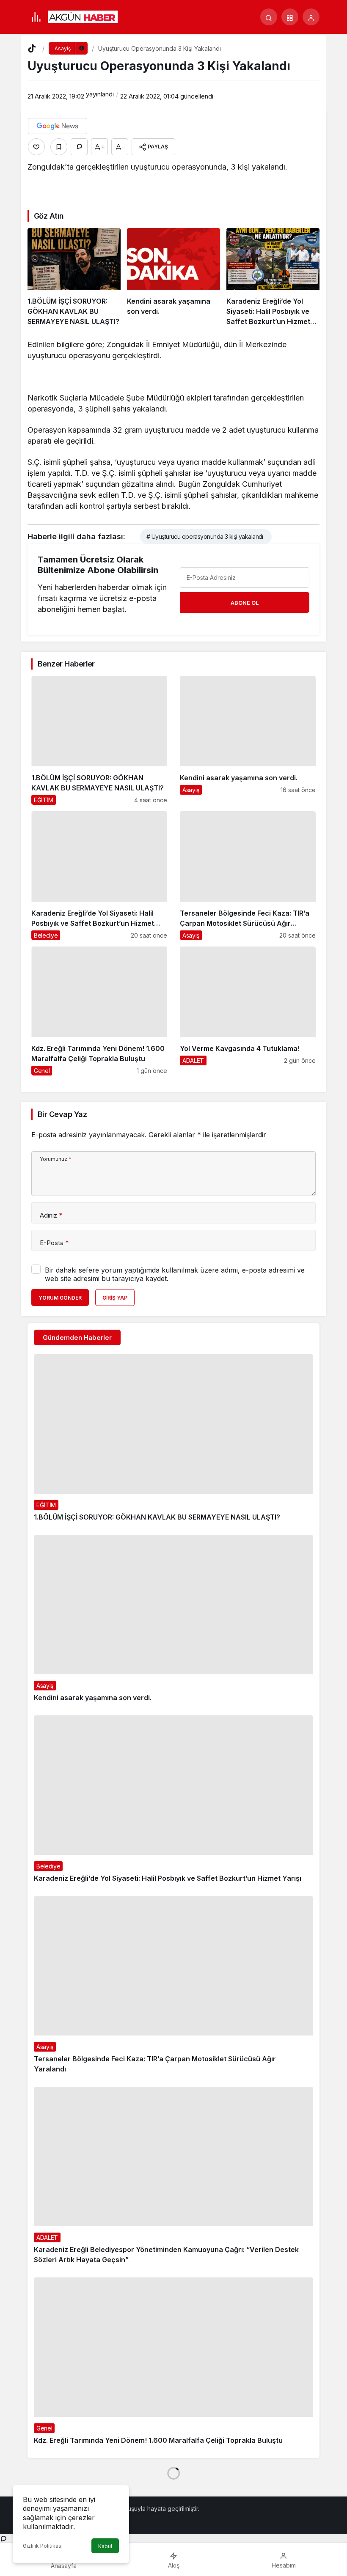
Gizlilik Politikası (43, 2546)
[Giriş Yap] (311, 17)
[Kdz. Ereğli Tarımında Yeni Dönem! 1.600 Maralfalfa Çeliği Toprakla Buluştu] (99, 1011)
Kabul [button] (105, 2546)
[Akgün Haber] (83, 16)
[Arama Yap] (269, 17)
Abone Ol (245, 603)
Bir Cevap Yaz (62, 1114)
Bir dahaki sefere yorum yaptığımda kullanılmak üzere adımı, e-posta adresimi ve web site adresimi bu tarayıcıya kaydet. (175, 1274)
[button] (290, 17)
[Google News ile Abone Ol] (58, 126)
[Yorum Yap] (79, 147)
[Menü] (36, 17)
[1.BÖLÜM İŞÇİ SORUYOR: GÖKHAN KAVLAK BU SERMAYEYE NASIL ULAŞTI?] (74, 277)
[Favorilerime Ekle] (59, 147)
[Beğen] (36, 147)
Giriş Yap (115, 1298)
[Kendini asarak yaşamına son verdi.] (173, 277)
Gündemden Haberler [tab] (77, 1337)
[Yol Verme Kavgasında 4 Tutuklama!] (248, 1011)
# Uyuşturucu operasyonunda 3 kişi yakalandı (205, 536)
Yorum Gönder (60, 1298)
